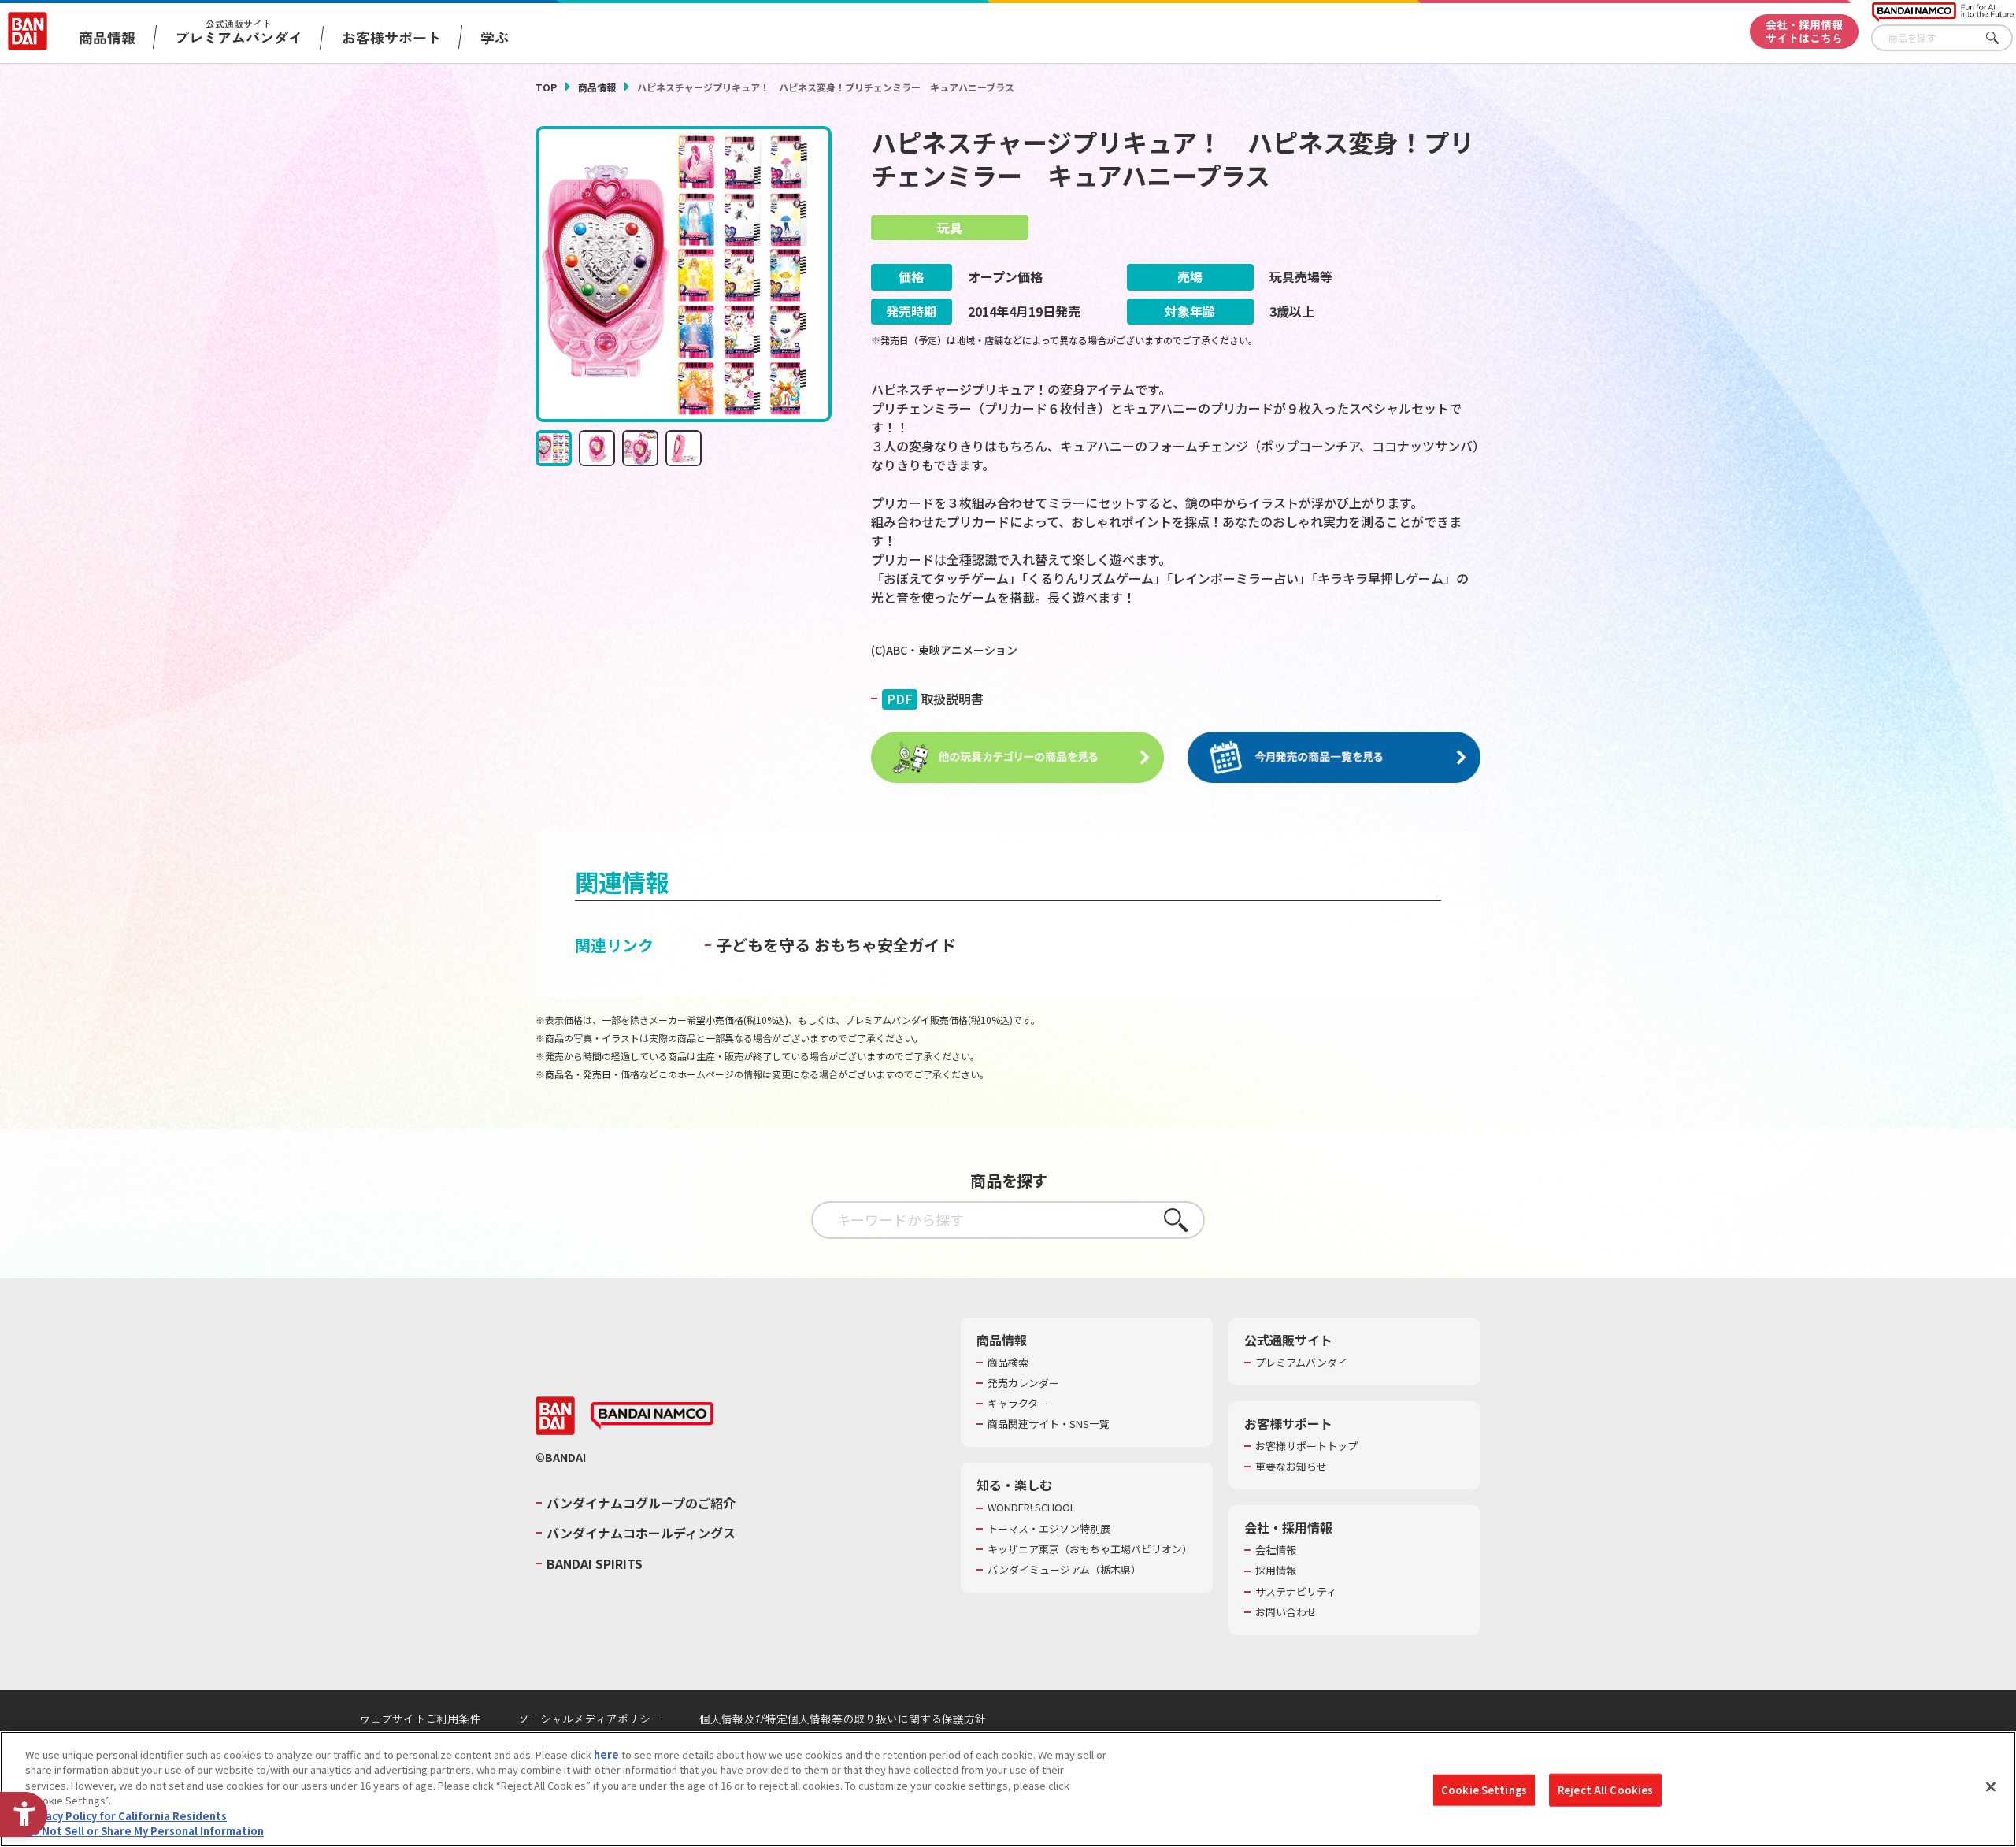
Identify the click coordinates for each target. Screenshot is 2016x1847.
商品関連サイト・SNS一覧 (1049, 1424)
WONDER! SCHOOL (1032, 1508)
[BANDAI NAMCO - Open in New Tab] (652, 1416)
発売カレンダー (1023, 1383)
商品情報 (597, 87)
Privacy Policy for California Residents (126, 1816)
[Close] (1991, 1787)
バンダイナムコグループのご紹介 (641, 1503)
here (606, 1754)
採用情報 (1276, 1571)
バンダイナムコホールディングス (641, 1533)
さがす (2001, 38)
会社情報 (1276, 1550)
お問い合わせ (1286, 1612)
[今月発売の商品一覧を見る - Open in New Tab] (1334, 758)
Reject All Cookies (1605, 1790)
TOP (546, 87)
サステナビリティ (1296, 1592)
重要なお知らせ (1291, 1467)
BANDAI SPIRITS (595, 1563)
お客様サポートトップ (1306, 1446)
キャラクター (1018, 1404)
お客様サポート (391, 37)
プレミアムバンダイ (1301, 1363)
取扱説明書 (935, 699)
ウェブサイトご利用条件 (420, 1719)
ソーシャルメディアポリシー (590, 1719)
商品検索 (1008, 1363)
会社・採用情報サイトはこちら (1804, 31)
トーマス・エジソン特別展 (1049, 1529)
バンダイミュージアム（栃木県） (1064, 1570)
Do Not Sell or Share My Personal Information (145, 1831)
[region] (1008, 1789)
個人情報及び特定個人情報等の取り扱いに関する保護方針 (843, 1719)
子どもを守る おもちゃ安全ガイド (836, 945)
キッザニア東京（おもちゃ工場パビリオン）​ (1090, 1549)
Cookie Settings (1484, 1790)
